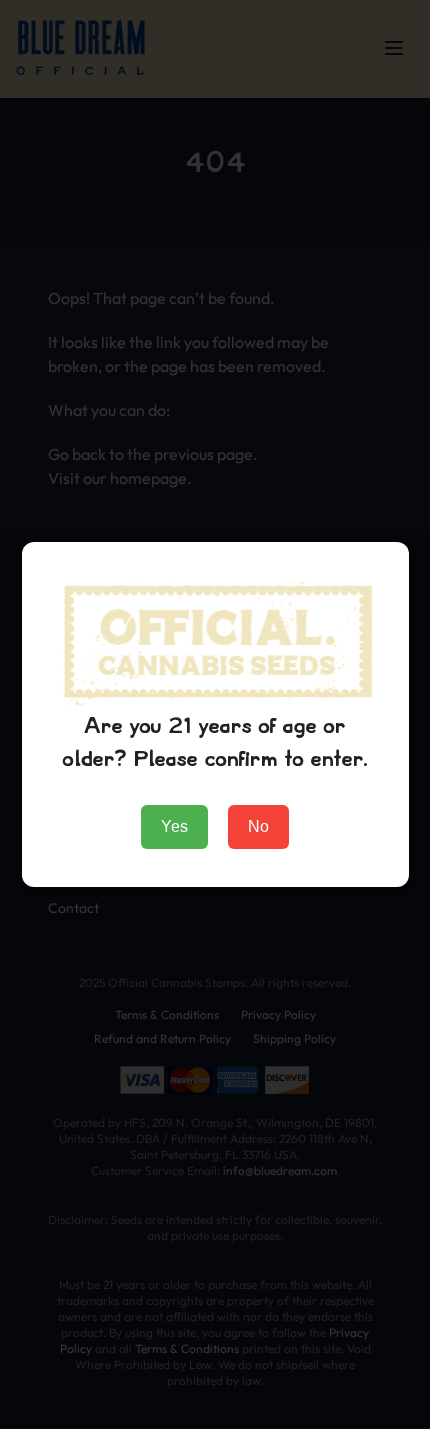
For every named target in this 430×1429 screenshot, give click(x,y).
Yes (174, 826)
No (258, 826)
